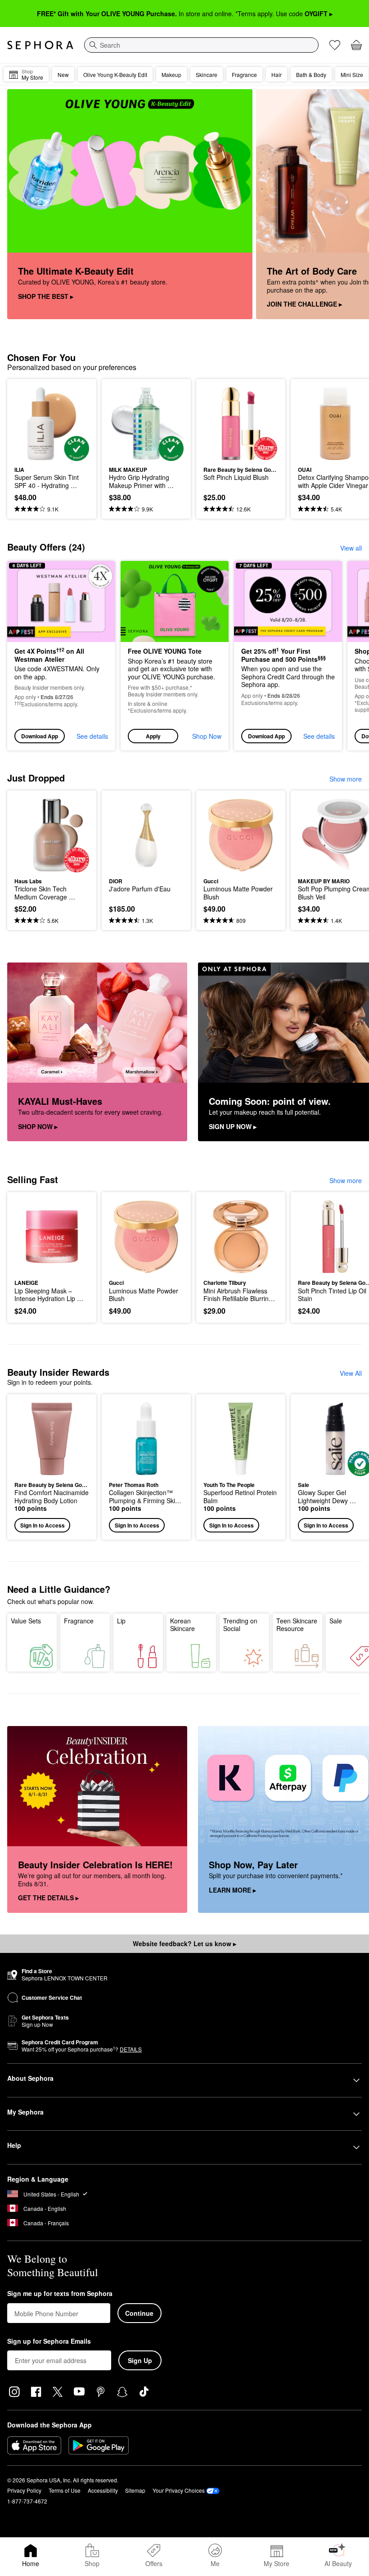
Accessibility (103, 2490)
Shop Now (207, 736)
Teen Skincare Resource (297, 1625)
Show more (346, 779)
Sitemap (135, 2490)
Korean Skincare (182, 1625)
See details (92, 736)
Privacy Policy (24, 2490)
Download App (40, 736)
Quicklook (28, 423)
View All (351, 1373)
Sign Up (140, 2360)
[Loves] (335, 45)
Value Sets (26, 1621)
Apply (153, 736)
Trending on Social (240, 1625)
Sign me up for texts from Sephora (60, 2294)
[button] (175, 656)
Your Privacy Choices (179, 2490)
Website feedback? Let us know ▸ (184, 1943)
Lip (121, 1621)
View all (351, 548)
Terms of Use (65, 2490)
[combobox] (201, 45)
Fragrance (79, 1621)
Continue (139, 2313)
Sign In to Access (43, 1525)
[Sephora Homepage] (40, 45)
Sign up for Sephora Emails (49, 2341)
